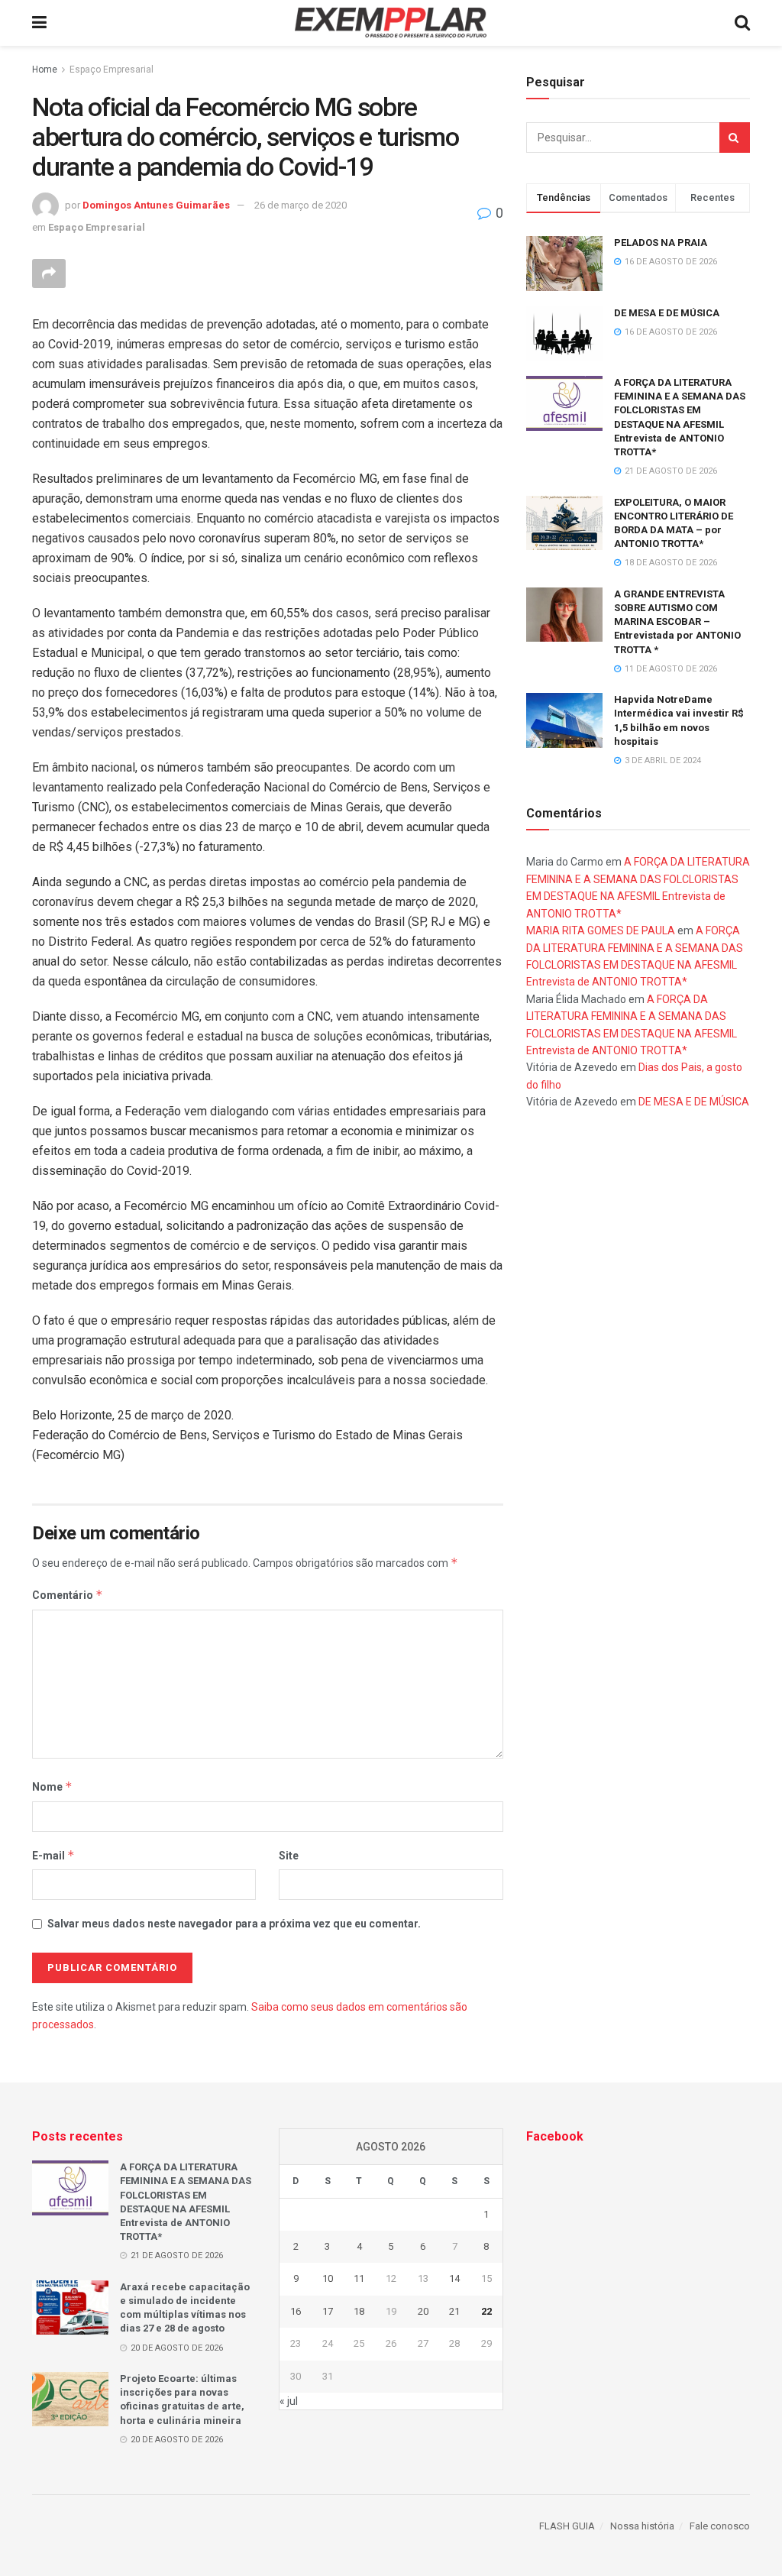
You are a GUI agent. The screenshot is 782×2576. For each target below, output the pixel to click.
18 (359, 2311)
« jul (289, 2401)
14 (454, 2278)
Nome (52, 1786)
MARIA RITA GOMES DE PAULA (601, 930)
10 (328, 2278)
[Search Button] (735, 138)
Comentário (68, 1595)
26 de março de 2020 (301, 205)
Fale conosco (720, 2526)
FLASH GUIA (567, 2526)
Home (45, 70)
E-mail (53, 1855)
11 (359, 2278)
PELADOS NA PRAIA (661, 243)
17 (328, 2311)
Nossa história (642, 2526)
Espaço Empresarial (111, 70)
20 (423, 2311)
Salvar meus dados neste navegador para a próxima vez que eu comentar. (234, 1924)
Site (289, 1856)
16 (296, 2311)
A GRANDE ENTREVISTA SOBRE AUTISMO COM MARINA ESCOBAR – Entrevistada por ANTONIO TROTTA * (677, 622)
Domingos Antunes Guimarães (156, 205)
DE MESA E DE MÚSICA (667, 313)
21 (454, 2311)
